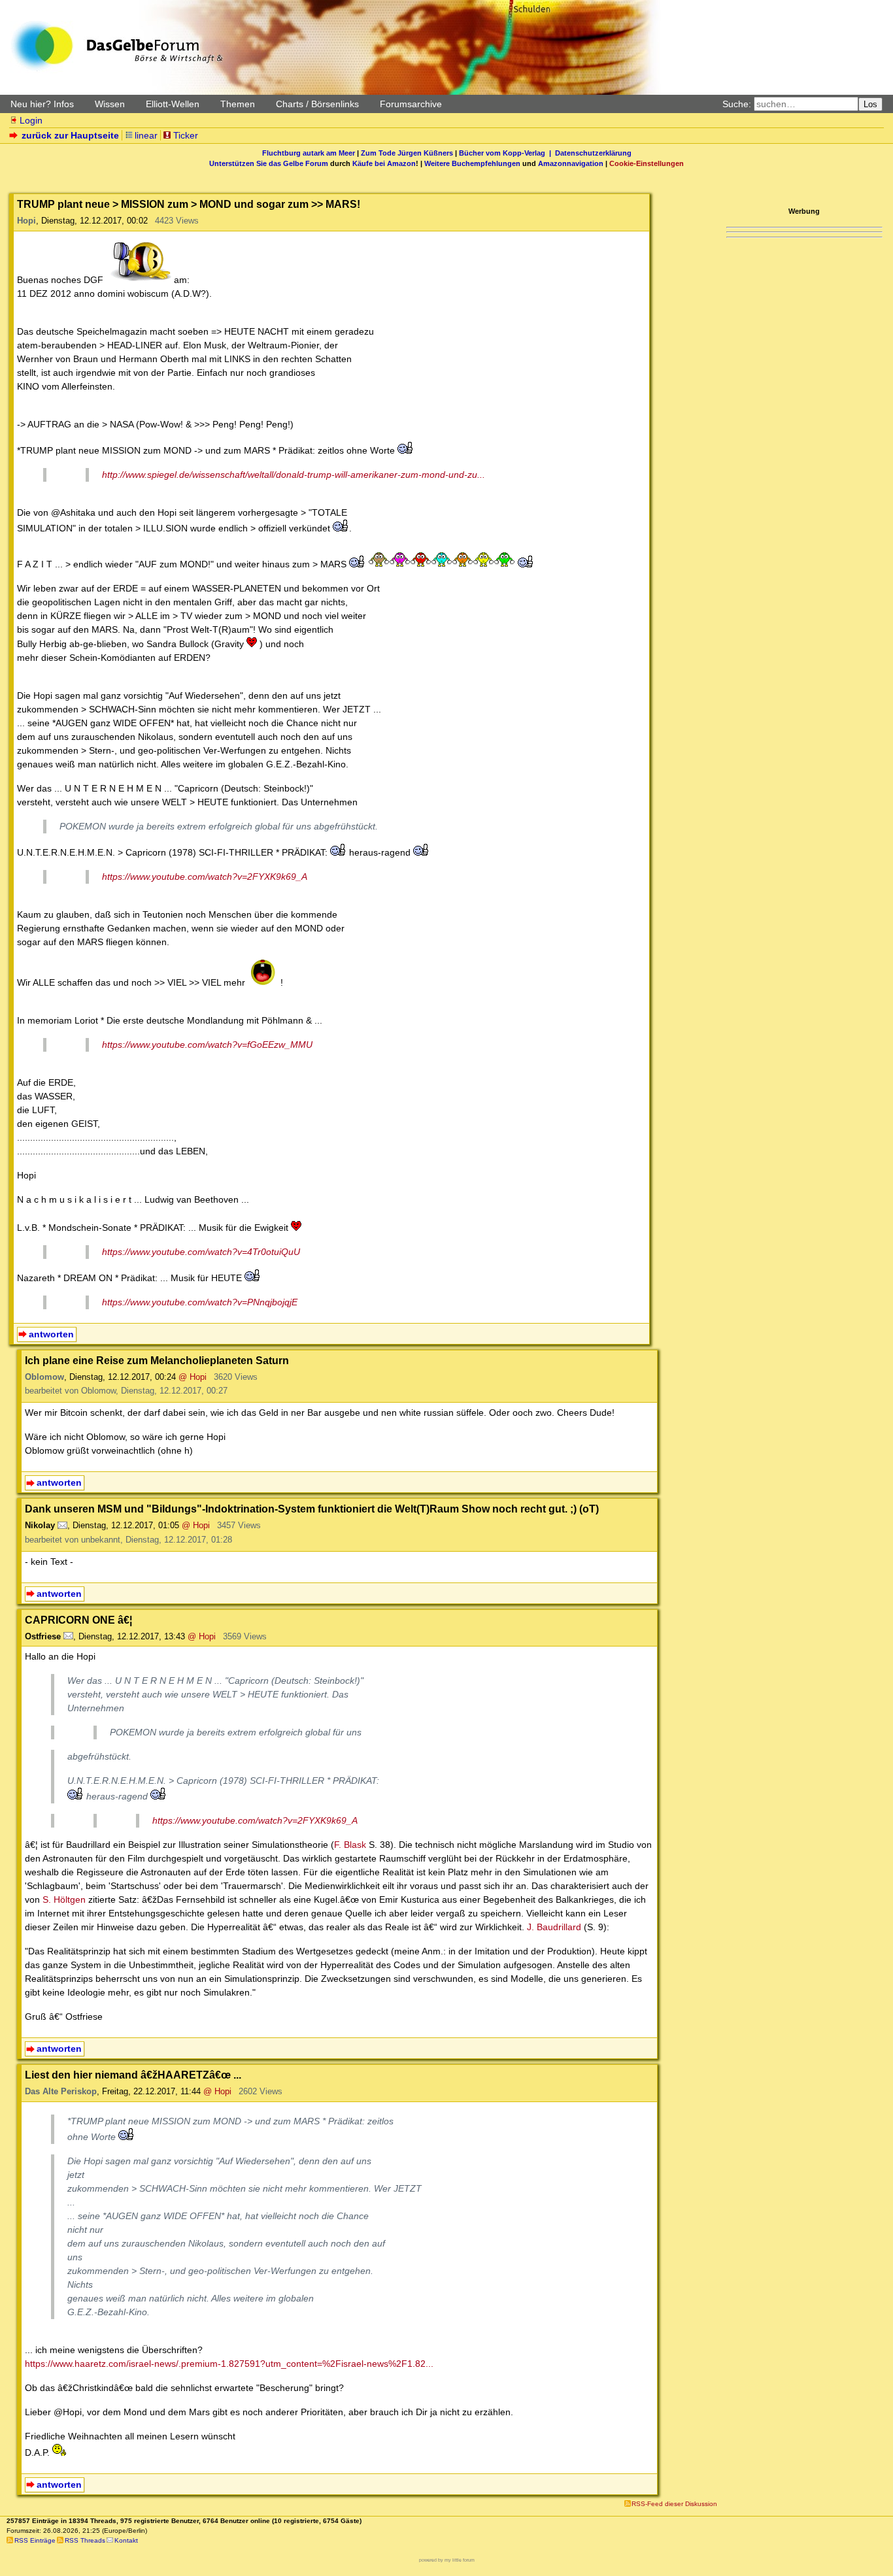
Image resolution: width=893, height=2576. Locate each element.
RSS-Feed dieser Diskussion (674, 2504)
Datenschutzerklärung (593, 153)
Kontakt (126, 2540)
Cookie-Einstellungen (647, 163)
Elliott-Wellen (173, 104)
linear (146, 135)
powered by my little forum (447, 2560)
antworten (51, 1334)
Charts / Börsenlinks (317, 104)
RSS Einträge (35, 2540)
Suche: (737, 104)
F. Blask (350, 1845)
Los (870, 104)
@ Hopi (193, 1377)
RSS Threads (85, 2540)
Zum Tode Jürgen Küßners (407, 153)
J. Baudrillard (554, 1927)
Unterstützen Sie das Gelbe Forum (269, 163)
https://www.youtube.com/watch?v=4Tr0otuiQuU (201, 1252)
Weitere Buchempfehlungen (472, 163)
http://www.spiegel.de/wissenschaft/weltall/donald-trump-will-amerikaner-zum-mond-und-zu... (294, 475)
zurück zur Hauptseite (70, 135)
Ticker (186, 135)
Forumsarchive (411, 104)
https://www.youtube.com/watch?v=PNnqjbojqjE (200, 1302)
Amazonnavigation (571, 163)
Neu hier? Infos (42, 104)
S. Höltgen (64, 1899)
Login (31, 120)
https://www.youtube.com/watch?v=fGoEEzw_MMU (207, 1045)
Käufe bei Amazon (384, 163)
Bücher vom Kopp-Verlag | (507, 153)
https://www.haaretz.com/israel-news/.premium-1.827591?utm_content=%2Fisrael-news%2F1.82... (229, 2364)
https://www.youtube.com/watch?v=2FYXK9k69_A (205, 877)
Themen (238, 104)
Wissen (110, 104)
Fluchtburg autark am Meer (309, 153)
